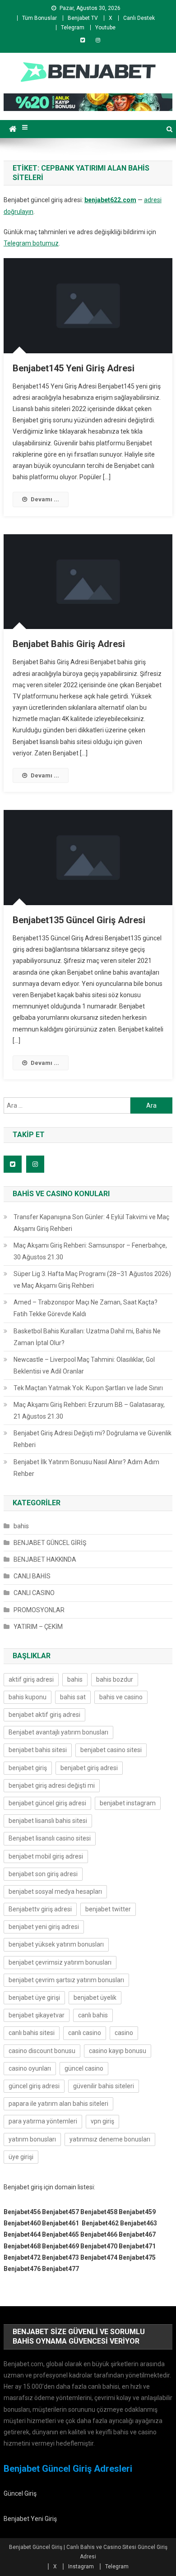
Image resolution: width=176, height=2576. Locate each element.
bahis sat (73, 1697)
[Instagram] (98, 40)
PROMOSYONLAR (39, 1610)
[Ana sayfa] (13, 129)
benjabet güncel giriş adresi (47, 1803)
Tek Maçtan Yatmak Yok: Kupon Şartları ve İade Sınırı (88, 1388)
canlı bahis (93, 2015)
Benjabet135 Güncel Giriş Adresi (79, 920)
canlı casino (85, 2033)
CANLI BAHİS (32, 1576)
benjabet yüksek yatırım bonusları (56, 1944)
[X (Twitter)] (83, 40)
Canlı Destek (139, 18)
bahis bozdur (115, 1679)
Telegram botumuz (31, 243)
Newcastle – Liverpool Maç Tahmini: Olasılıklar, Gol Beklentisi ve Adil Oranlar (84, 1365)
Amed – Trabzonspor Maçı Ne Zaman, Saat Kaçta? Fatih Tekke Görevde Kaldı (86, 1308)
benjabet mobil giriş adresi (46, 1856)
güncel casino (84, 2068)
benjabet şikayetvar (37, 2015)
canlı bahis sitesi (32, 2033)
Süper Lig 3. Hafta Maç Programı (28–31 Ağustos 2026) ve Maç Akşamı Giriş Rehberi (92, 1280)
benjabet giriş (28, 1768)
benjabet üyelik (95, 1998)
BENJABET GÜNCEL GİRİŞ (50, 1543)
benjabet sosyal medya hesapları (55, 1892)
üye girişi (21, 2157)
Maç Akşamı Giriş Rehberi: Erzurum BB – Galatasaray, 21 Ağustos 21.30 (89, 1411)
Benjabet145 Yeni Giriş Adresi (74, 368)
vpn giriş (102, 2121)
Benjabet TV (83, 18)
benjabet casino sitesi (111, 1750)
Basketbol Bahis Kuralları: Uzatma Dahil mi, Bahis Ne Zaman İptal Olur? (87, 1337)
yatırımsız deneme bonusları (110, 2139)
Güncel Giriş (20, 2493)
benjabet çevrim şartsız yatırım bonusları (66, 1980)
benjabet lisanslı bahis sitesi (48, 1821)
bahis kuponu (28, 1697)
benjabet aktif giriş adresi (44, 1715)
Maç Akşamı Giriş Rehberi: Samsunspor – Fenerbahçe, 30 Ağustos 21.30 (90, 1251)
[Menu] (25, 127)
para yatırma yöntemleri (43, 2121)
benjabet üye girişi (34, 1998)
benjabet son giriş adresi (43, 1874)
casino (124, 2033)
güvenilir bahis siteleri (104, 2086)
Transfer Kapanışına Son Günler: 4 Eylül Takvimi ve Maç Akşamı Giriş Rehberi (91, 1223)
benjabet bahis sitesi (38, 1750)
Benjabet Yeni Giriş (30, 2519)
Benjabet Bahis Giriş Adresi (69, 644)
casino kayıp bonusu (118, 2051)
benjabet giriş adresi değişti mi (52, 1785)
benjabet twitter (108, 1909)
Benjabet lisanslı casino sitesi (50, 1838)
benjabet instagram (128, 1803)
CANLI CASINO (34, 1593)
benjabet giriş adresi (89, 1768)
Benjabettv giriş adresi (40, 1909)
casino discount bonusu (42, 2051)
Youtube (105, 28)
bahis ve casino (121, 1697)
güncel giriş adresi (34, 2086)
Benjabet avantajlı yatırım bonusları (58, 1732)
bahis (21, 1526)
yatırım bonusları (32, 2139)
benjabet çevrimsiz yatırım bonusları (60, 1962)
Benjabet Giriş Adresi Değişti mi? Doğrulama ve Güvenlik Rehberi (93, 1439)
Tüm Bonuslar (39, 18)
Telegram (73, 28)
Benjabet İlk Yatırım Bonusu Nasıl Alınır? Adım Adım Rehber (86, 1468)
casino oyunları (30, 2068)
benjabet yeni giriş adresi (44, 1927)
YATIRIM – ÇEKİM (38, 1627)
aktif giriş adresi (31, 1679)
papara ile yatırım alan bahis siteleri (58, 2104)
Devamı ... (45, 499)
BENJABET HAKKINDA (45, 1559)
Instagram (81, 2567)
